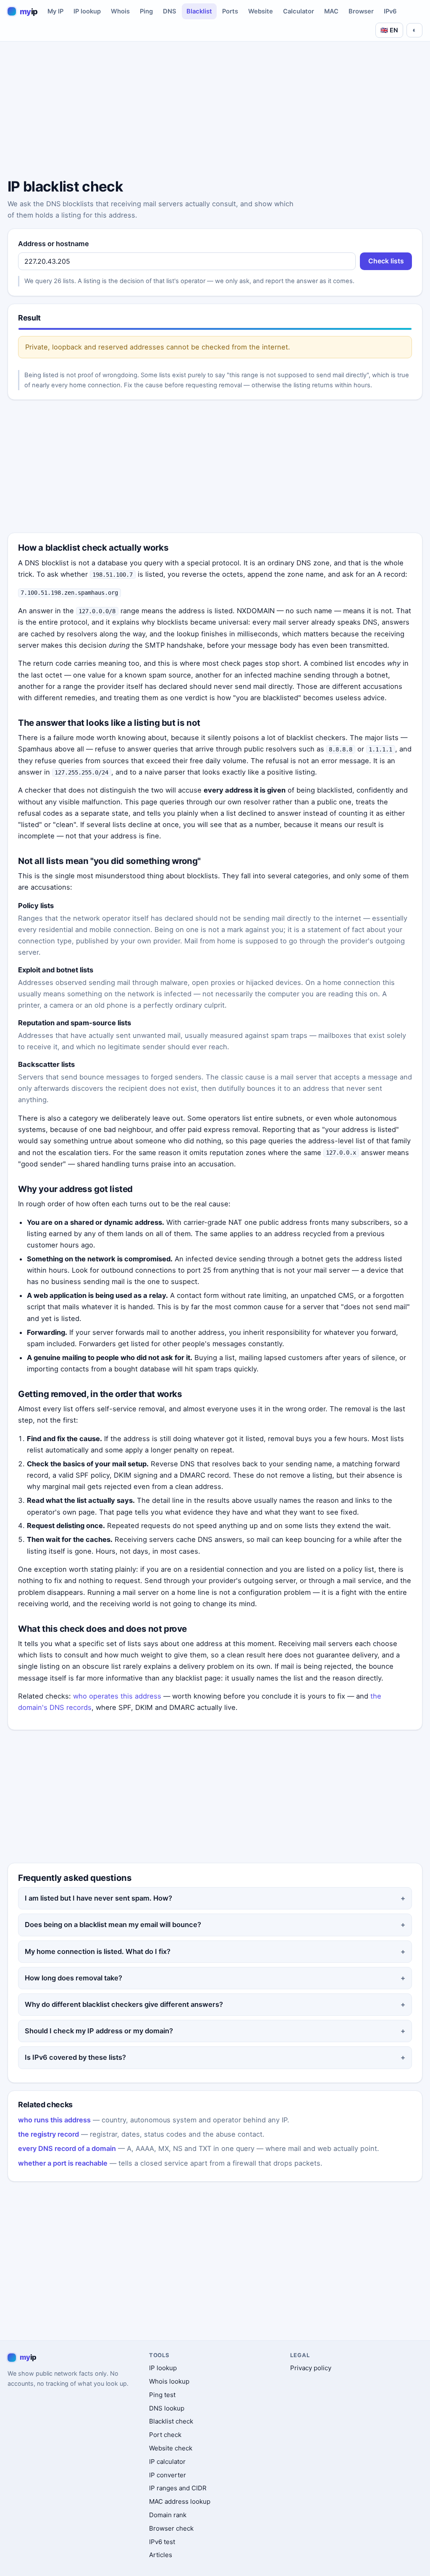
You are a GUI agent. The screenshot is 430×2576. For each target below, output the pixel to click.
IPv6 (390, 11)
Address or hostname (54, 244)
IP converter (168, 2475)
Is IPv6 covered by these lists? (75, 2057)
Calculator (299, 11)
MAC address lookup (180, 2501)
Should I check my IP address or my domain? (99, 2031)
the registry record (49, 2134)
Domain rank (168, 2515)
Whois (120, 11)
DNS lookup (167, 2408)
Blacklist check (171, 2421)
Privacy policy (311, 2368)
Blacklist (199, 11)
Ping (146, 11)
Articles (161, 2555)
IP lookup (87, 11)
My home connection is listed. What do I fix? (98, 1951)
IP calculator (167, 2462)
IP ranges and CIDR (178, 2488)
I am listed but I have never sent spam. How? (98, 1898)
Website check (171, 2448)
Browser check (171, 2528)
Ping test (162, 2395)
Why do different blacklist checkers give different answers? (124, 2004)
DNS (170, 11)
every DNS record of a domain (67, 2148)
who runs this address (54, 2120)
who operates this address (117, 1696)
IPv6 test (162, 2542)
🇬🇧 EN (389, 30)
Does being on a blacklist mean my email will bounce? (113, 1925)
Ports (230, 11)
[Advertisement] (215, 111)
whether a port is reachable (63, 2163)
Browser (361, 11)
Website (261, 11)
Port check (165, 2435)
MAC (331, 11)
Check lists (386, 261)
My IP (55, 11)
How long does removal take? (73, 1978)
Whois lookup (169, 2381)
